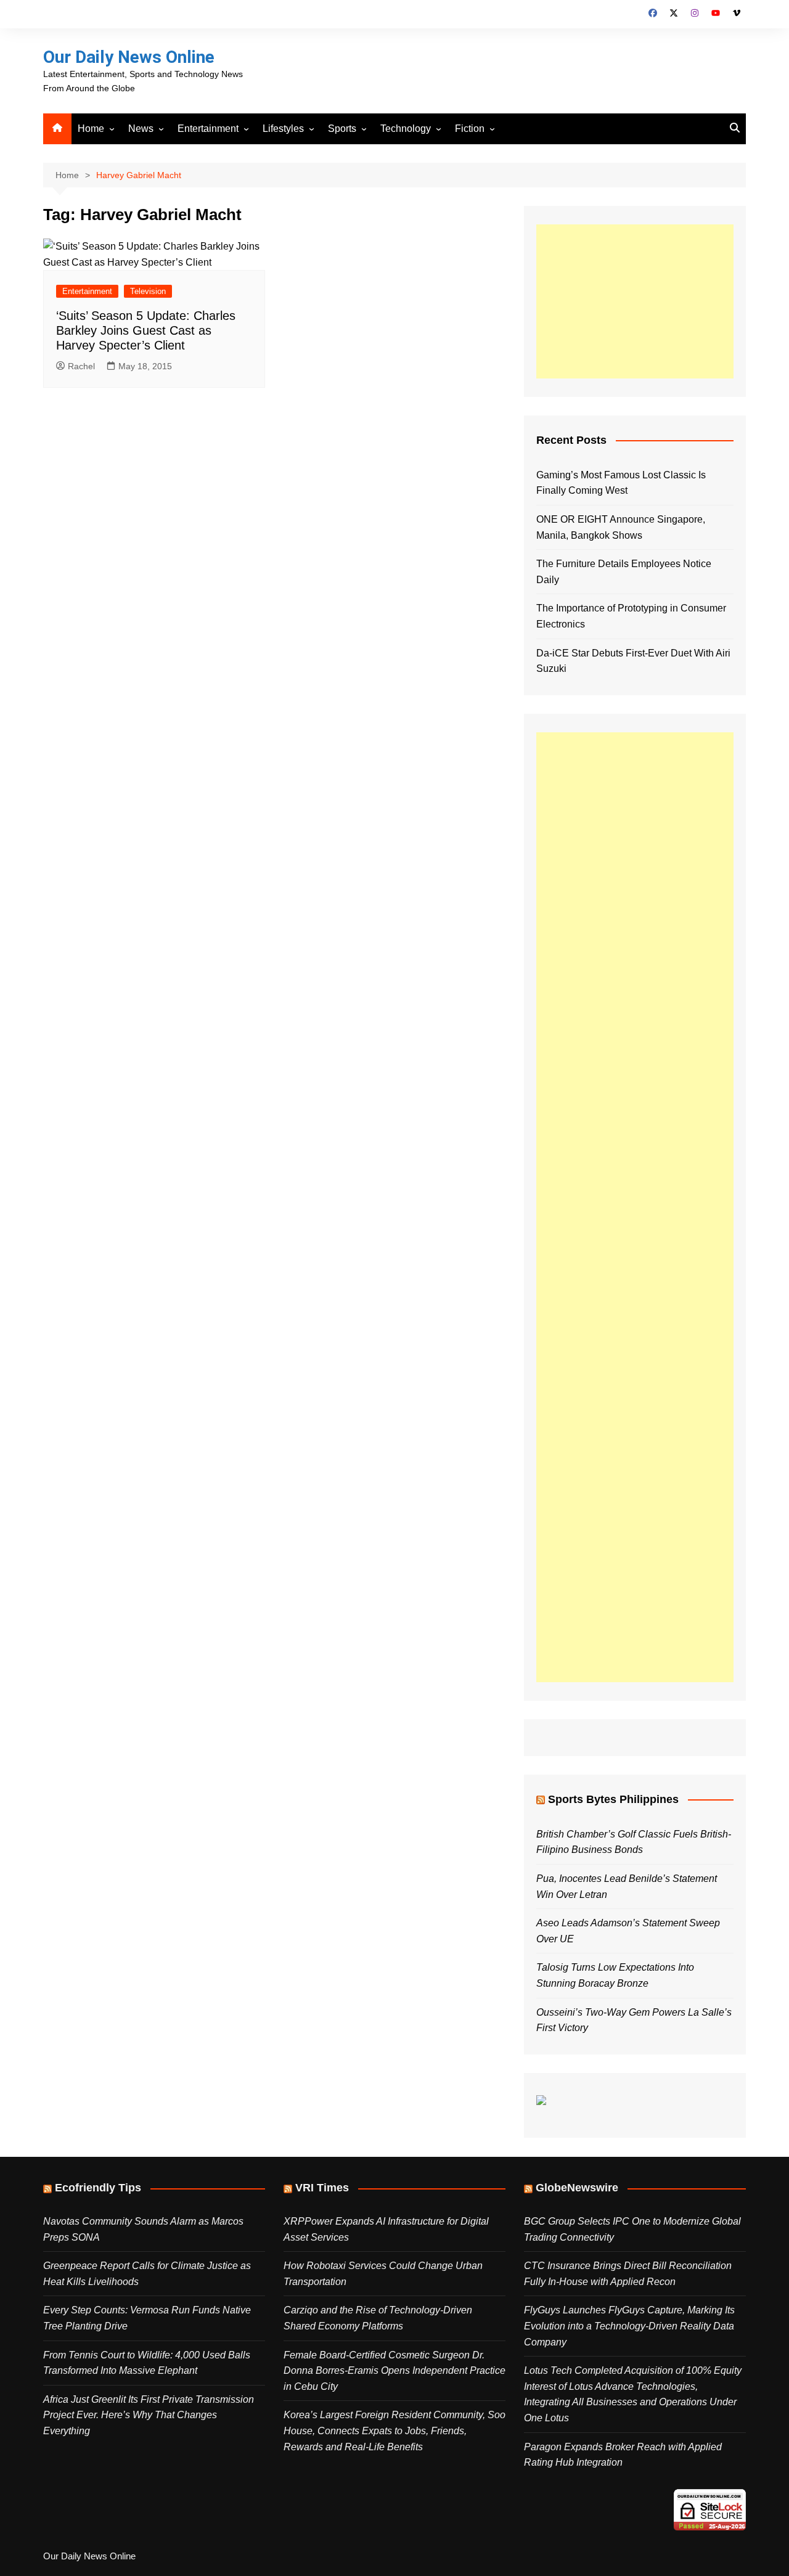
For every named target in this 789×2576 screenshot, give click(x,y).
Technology (406, 129)
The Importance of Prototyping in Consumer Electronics (631, 616)
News (141, 129)
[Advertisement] (635, 301)
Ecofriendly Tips (98, 2188)
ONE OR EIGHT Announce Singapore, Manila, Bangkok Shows (621, 527)
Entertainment (208, 129)
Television (148, 291)
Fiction (470, 129)
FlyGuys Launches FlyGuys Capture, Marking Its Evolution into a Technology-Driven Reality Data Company (629, 2326)
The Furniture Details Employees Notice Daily (624, 572)
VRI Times (322, 2188)
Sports (342, 129)
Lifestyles (283, 129)
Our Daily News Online (129, 57)
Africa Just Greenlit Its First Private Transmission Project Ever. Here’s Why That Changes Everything (149, 2415)
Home (91, 129)
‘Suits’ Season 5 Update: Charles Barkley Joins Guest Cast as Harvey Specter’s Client (146, 330)
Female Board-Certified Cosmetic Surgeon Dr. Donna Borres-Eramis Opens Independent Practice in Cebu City (394, 2371)
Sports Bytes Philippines (613, 1799)
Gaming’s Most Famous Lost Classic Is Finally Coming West (621, 483)
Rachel (81, 366)
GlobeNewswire (577, 2188)
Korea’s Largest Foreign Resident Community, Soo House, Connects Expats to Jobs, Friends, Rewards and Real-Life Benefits (394, 2431)
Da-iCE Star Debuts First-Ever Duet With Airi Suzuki (633, 661)
